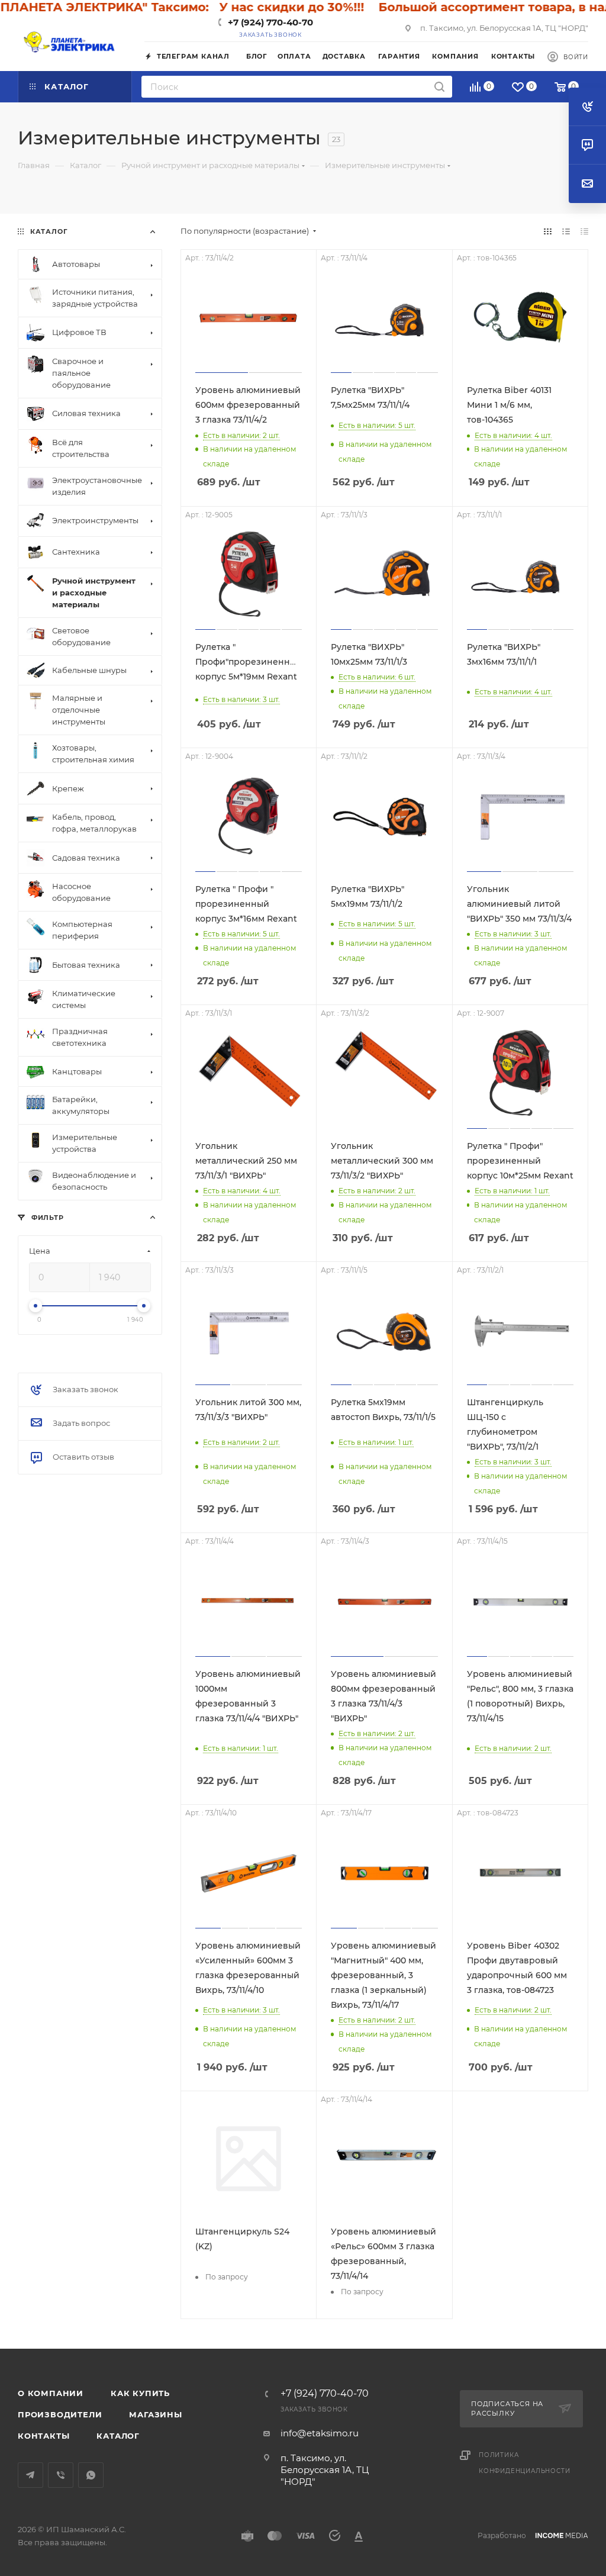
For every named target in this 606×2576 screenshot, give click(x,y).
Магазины (155, 2414)
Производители (60, 2414)
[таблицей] (584, 231)
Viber (61, 2475)
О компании (51, 2393)
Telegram (30, 2475)
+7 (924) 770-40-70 (270, 22)
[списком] (566, 231)
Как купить (140, 2393)
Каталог (118, 2436)
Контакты (43, 2436)
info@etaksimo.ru (320, 2433)
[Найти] (439, 87)
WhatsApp (91, 2475)
